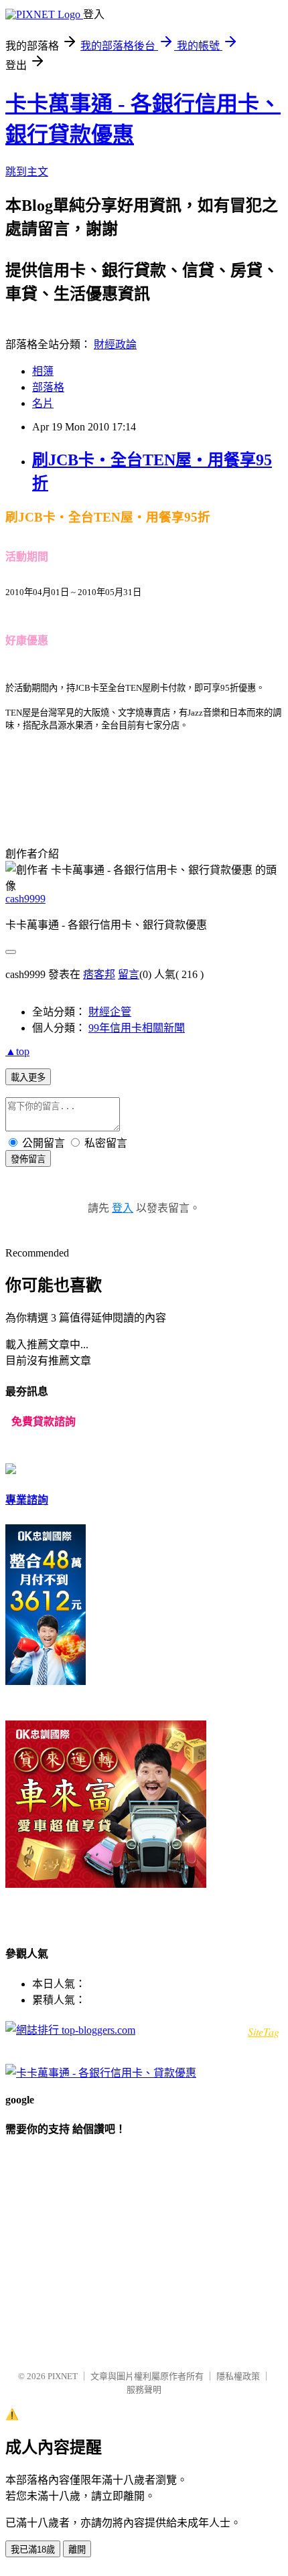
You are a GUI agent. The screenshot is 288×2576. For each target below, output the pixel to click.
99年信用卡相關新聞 (137, 1028)
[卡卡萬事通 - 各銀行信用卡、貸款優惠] (101, 2073)
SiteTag (264, 2031)
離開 (77, 2550)
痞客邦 (99, 974)
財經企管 (110, 1012)
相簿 (43, 371)
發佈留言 (28, 1159)
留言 (129, 974)
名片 (43, 403)
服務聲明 (144, 2390)
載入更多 (28, 1077)
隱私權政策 (238, 2376)
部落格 (48, 387)
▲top (17, 1051)
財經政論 (115, 344)
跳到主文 (27, 172)
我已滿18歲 (33, 2550)
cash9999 (25, 899)
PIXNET (63, 2376)
